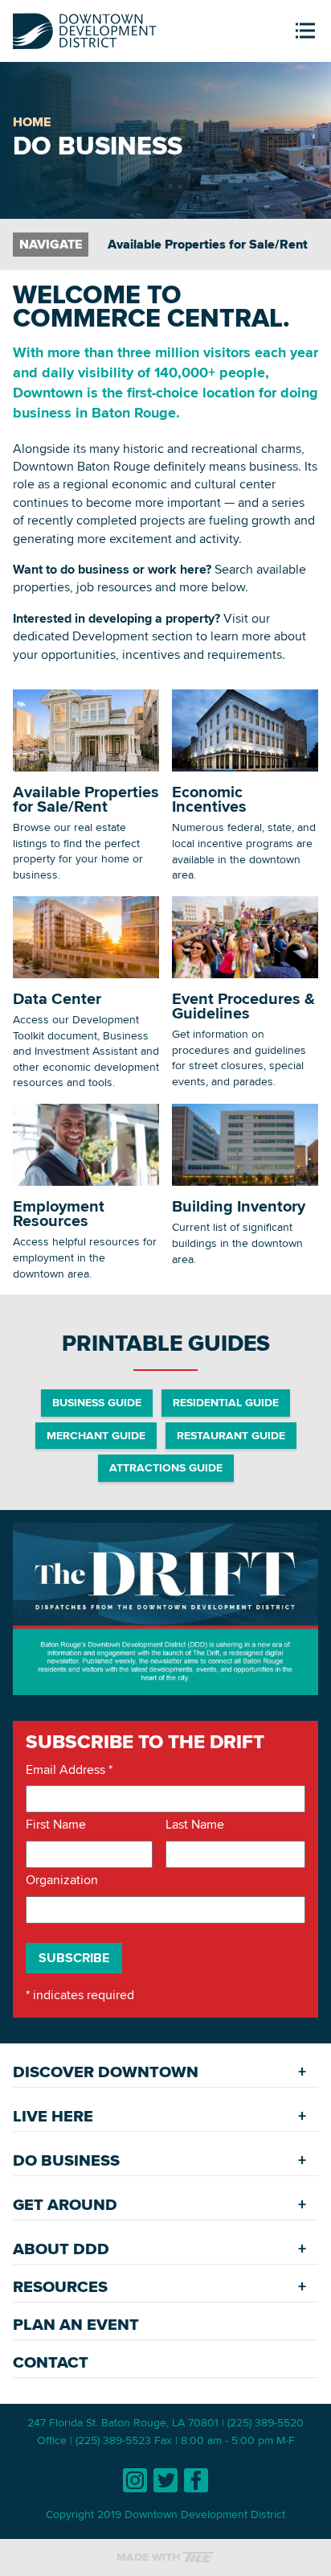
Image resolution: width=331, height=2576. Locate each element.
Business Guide (97, 1402)
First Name (56, 1825)
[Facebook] (196, 2480)
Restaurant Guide (231, 1435)
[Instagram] (135, 2480)
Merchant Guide (96, 1435)
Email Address (69, 1770)
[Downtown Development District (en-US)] (85, 28)
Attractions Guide (166, 1467)
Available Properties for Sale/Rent (208, 244)
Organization (62, 1880)
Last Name (195, 1825)
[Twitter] (165, 2480)
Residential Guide (226, 1402)
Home (32, 122)
